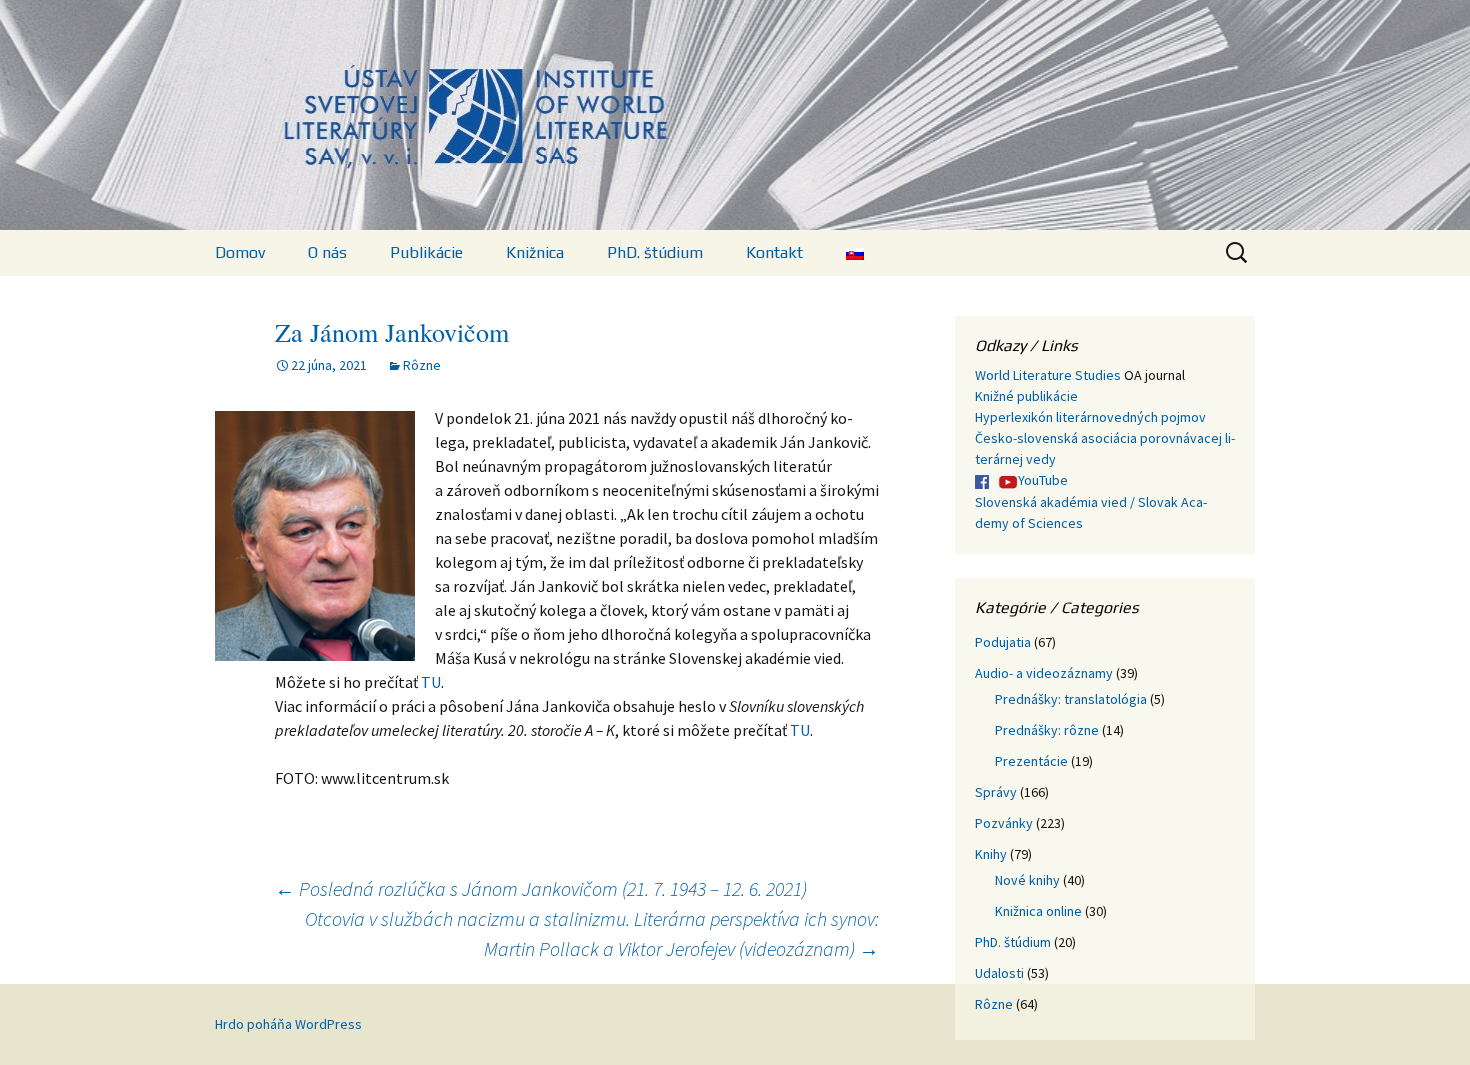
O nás (327, 252)
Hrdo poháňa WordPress (288, 1024)
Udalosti (999, 973)
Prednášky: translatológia (1071, 699)
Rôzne (422, 365)
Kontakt (774, 252)
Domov (240, 252)
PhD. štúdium (655, 252)
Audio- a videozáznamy (1044, 673)
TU (431, 682)
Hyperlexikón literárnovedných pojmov (1090, 417)
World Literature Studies (1048, 375)
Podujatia (1003, 642)
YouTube (1043, 480)
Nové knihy (1027, 880)
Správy (996, 792)
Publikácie (426, 252)
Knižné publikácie (1026, 396)
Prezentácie (1031, 761)
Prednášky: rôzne (1047, 730)
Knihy (991, 854)
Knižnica (535, 252)
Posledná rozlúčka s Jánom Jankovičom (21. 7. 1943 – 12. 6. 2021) (541, 888)
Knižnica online (1038, 911)
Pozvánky (1004, 823)
